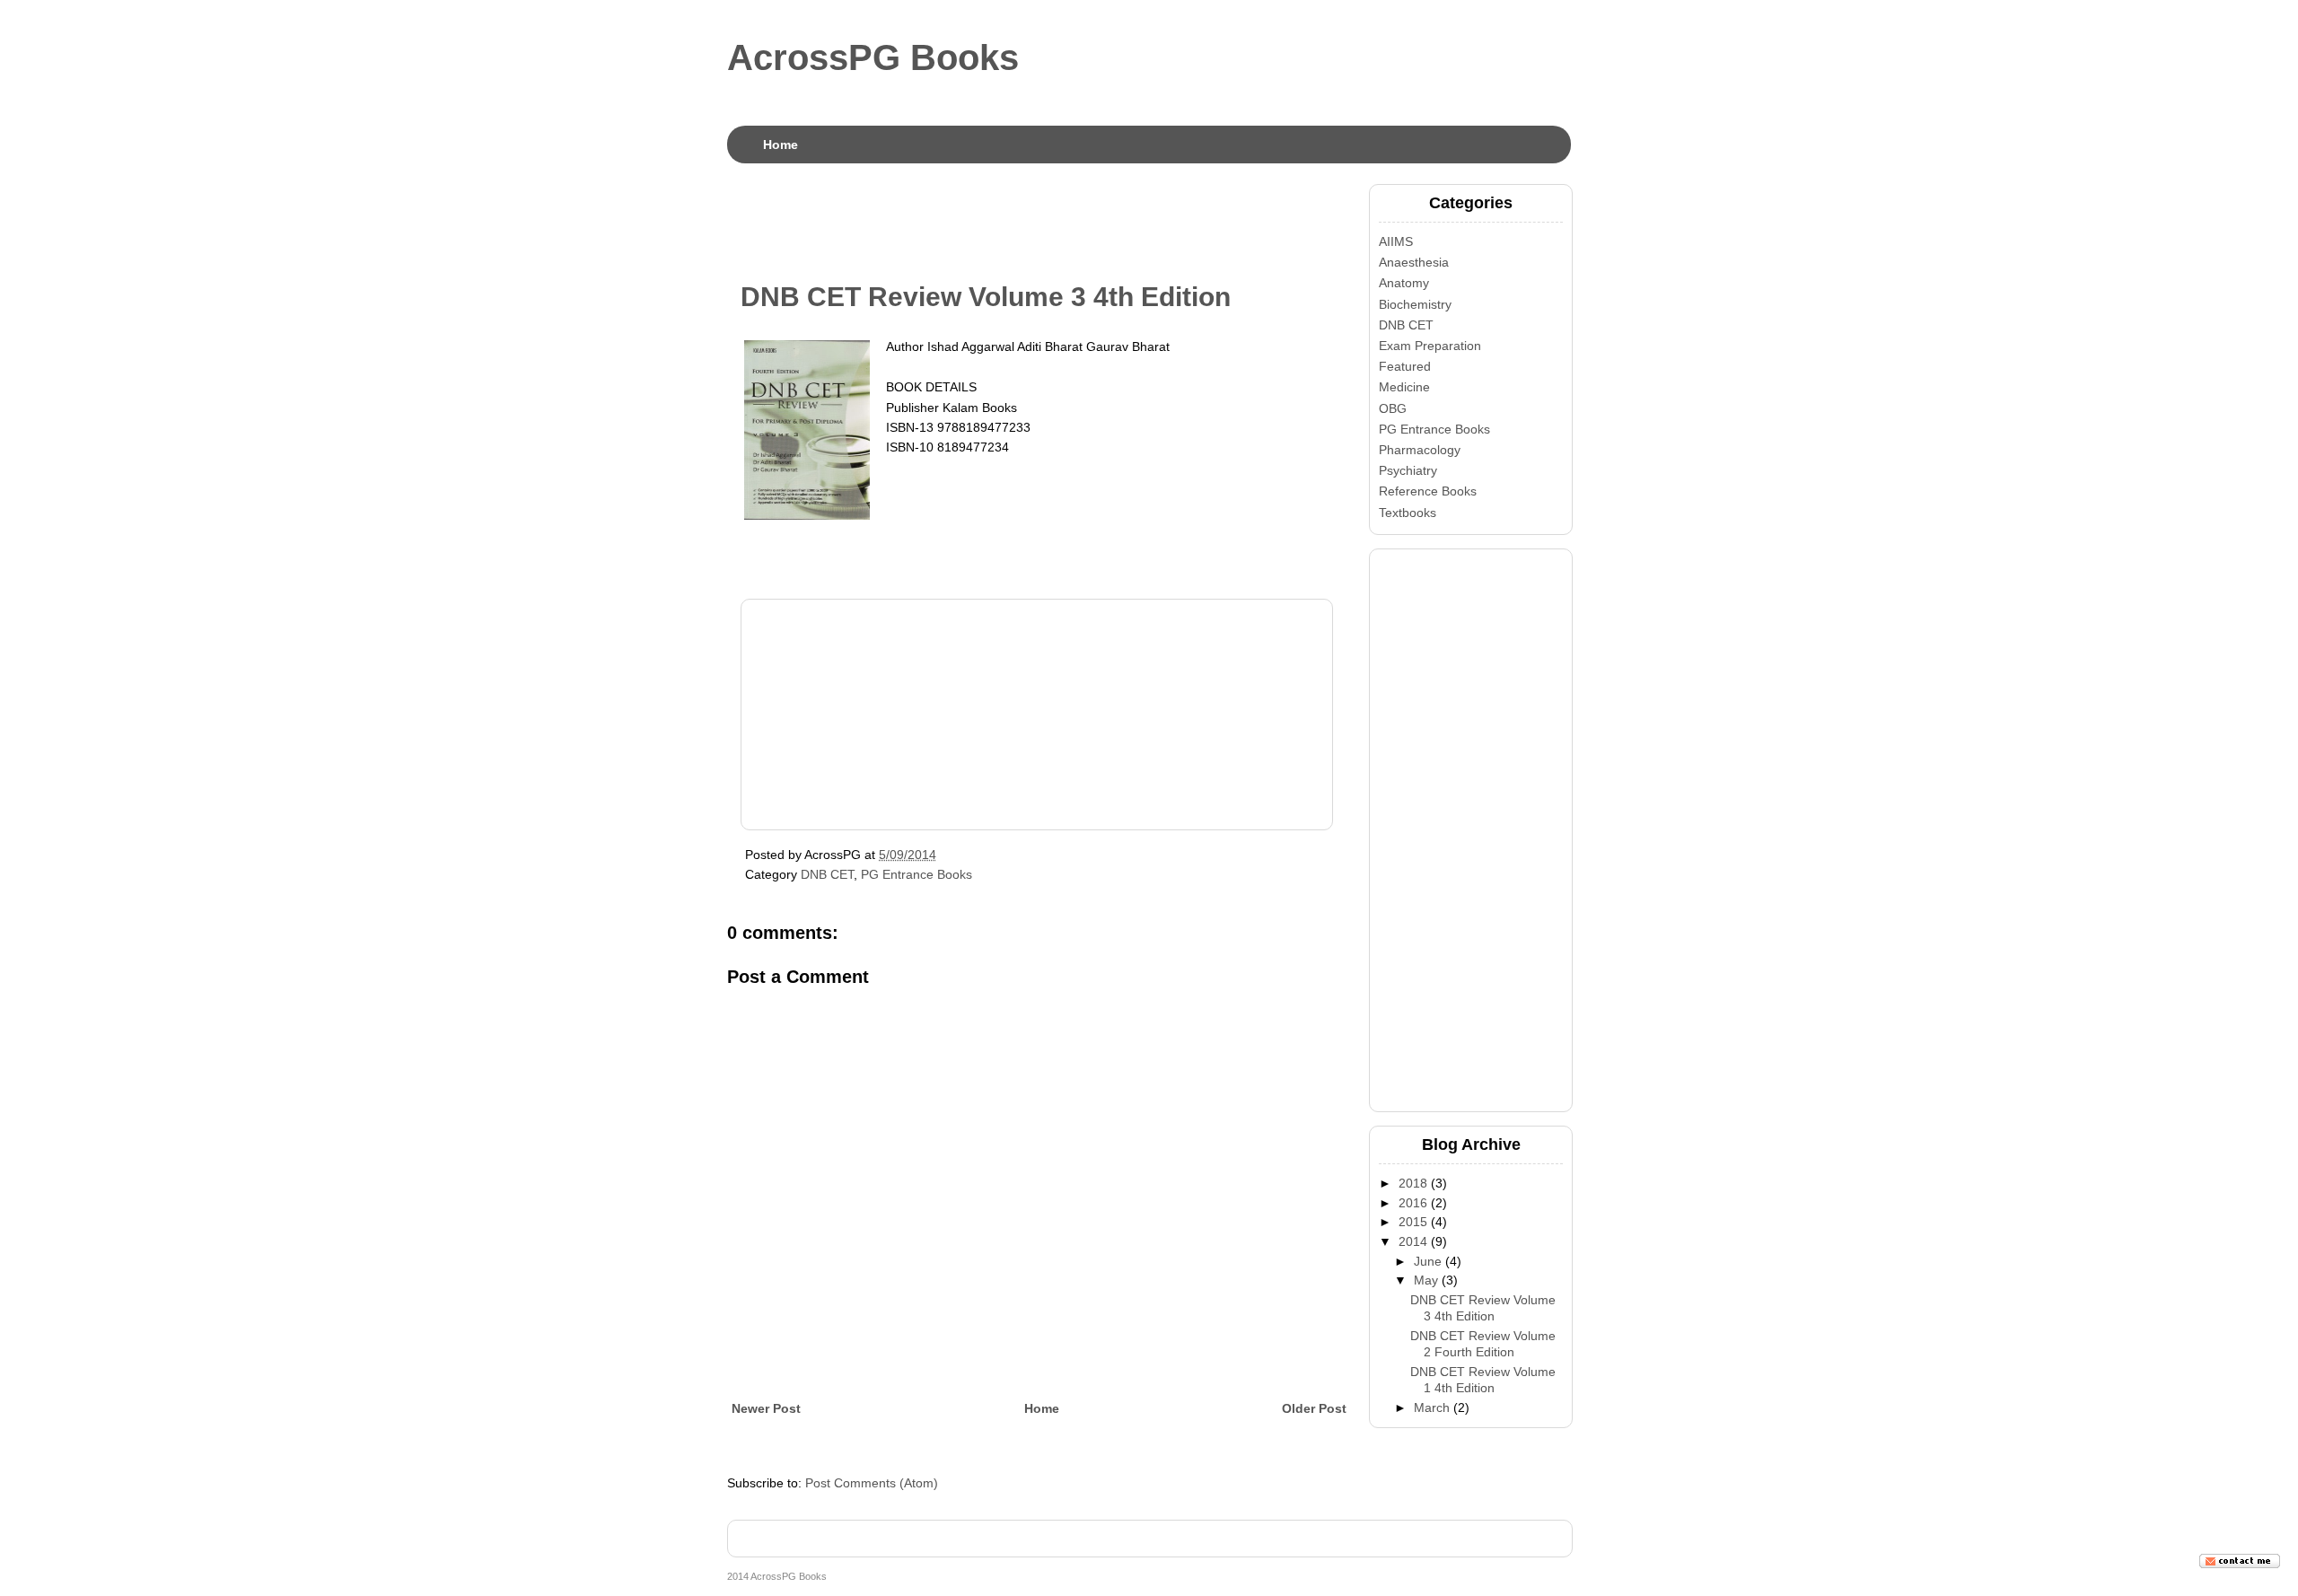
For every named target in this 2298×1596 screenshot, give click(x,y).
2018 (1413, 1183)
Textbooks (1408, 513)
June (1428, 1261)
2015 (1413, 1222)
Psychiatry (1408, 470)
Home (781, 145)
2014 (1413, 1241)
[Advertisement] (1054, 224)
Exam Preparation (1430, 346)
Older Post (1314, 1408)
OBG (1393, 408)
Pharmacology (1420, 450)
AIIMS (1396, 241)
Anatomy (1404, 283)
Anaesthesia (1414, 262)
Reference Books (1428, 491)
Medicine (1404, 387)
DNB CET (827, 874)
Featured (1405, 366)
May (1426, 1280)
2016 (1413, 1203)
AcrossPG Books (873, 57)
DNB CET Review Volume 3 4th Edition (986, 297)
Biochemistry (1415, 304)
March (1432, 1407)
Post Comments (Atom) (872, 1483)
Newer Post (766, 1408)
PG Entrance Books (917, 874)
